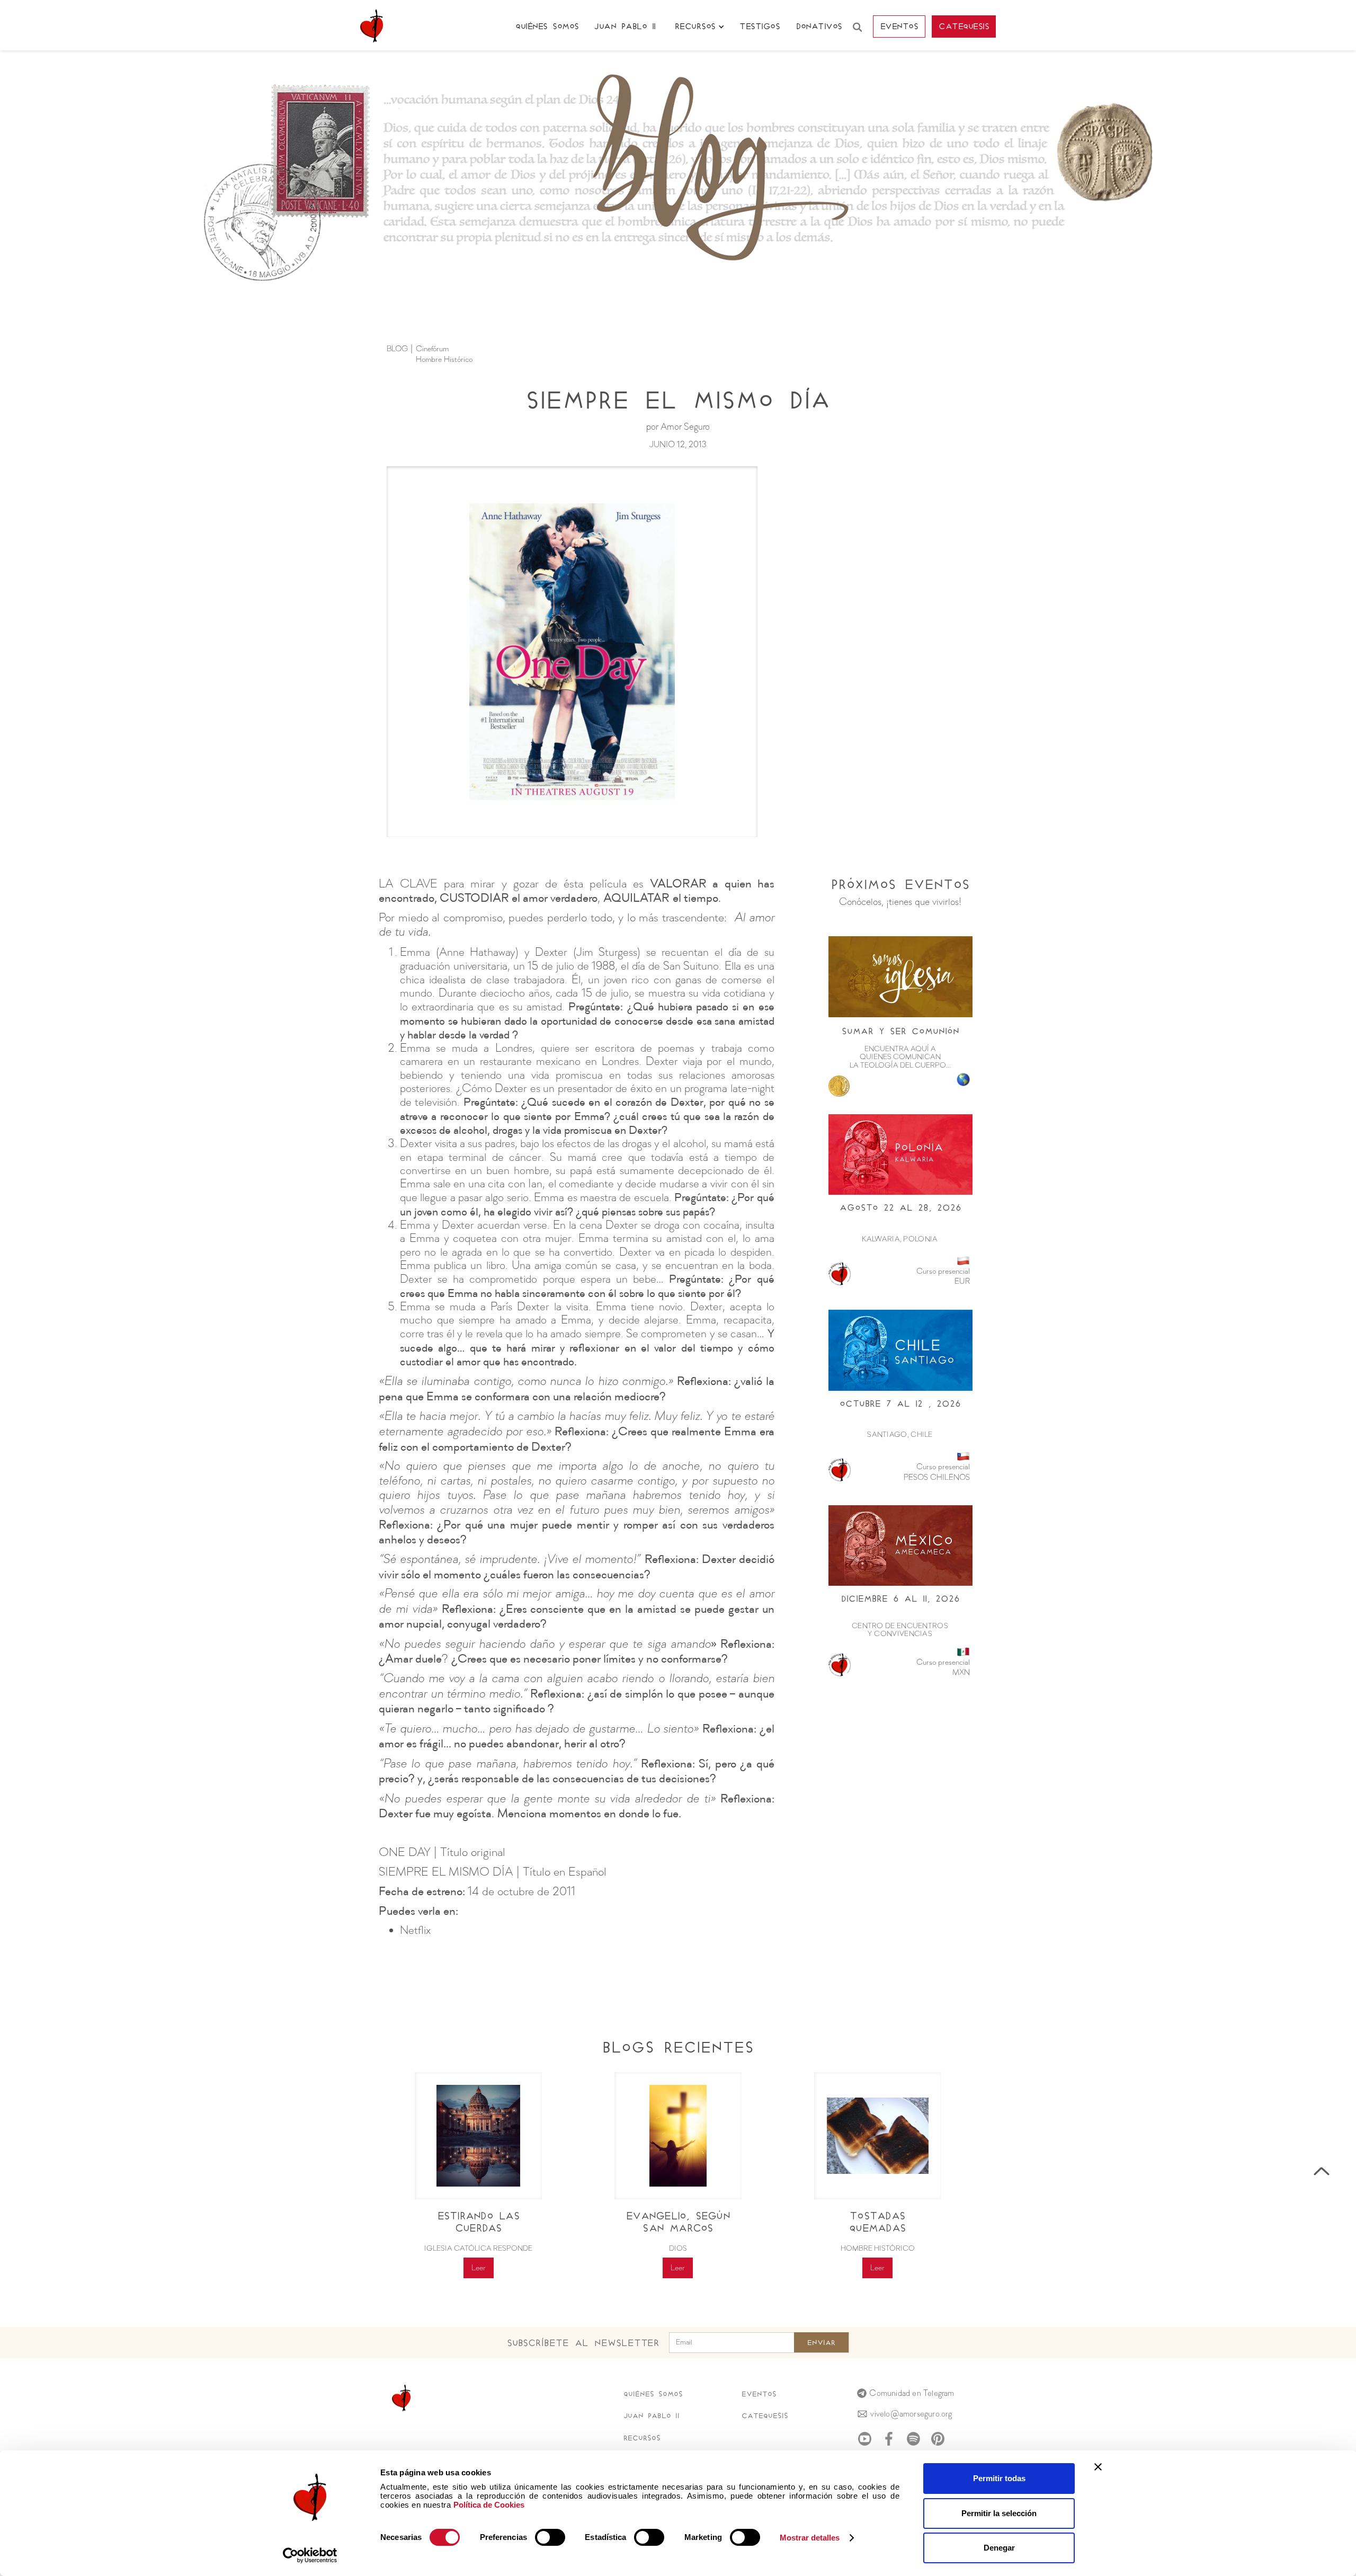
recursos (642, 2438)
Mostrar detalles (810, 2538)
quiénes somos (547, 26)
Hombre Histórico (444, 360)
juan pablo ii (625, 26)
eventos (899, 26)
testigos (760, 26)
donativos (819, 26)
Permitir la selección (999, 2513)
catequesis (964, 26)
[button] (699, 27)
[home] (372, 26)
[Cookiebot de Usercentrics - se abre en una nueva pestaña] (310, 2555)
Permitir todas (999, 2478)
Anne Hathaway (478, 953)
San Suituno (691, 966)
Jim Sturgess (607, 953)
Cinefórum (432, 349)
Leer (479, 2268)
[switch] (550, 2537)
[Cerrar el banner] (1098, 2467)
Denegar (999, 2548)
